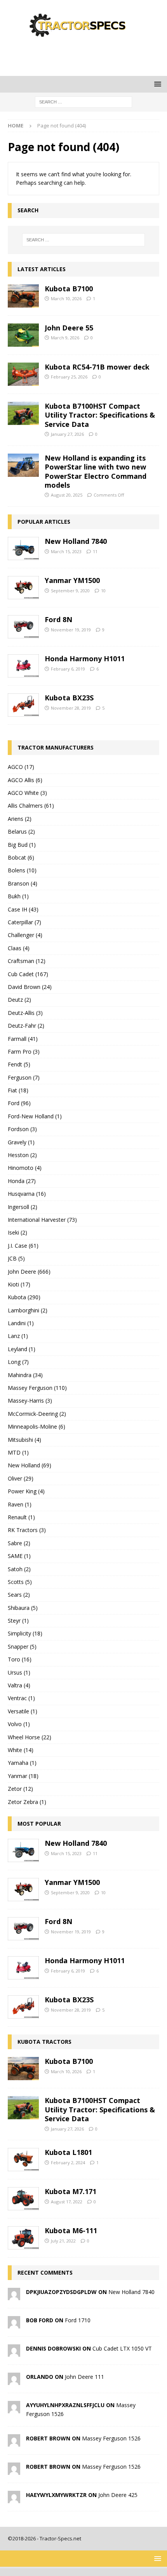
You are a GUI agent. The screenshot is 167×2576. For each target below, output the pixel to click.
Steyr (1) (18, 1621)
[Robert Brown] (14, 2442)
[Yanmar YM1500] (23, 588)
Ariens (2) (20, 819)
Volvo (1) (19, 1724)
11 (95, 551)
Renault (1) (21, 1517)
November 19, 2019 (71, 630)
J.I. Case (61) (23, 1246)
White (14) (21, 1750)
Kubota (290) (24, 1297)
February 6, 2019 (68, 669)
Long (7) (18, 1362)
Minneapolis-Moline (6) (37, 1426)
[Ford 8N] (23, 627)
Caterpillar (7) (24, 922)
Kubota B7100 (69, 289)
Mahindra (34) (25, 1375)
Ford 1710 (78, 2320)
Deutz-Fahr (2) (26, 1026)
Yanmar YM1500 (72, 580)
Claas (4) (19, 948)
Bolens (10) (22, 870)
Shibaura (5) (23, 1608)
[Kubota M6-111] (23, 2238)
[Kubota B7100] (23, 296)
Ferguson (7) (24, 1077)
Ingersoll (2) (23, 1207)
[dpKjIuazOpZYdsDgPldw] (14, 2296)
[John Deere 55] (23, 335)
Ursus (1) (19, 1672)
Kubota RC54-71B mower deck (97, 367)
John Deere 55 (69, 328)
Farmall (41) (23, 1039)
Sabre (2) (19, 1543)
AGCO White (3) (27, 793)
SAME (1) (19, 1556)
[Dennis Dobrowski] (14, 2352)
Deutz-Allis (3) (25, 1013)
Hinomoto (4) (25, 1168)
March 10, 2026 (66, 298)
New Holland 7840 (76, 541)
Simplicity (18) (25, 1633)
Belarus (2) (21, 831)
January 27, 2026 (67, 434)
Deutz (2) (19, 1000)
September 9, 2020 (70, 591)
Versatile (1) (23, 1711)
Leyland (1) (22, 1349)
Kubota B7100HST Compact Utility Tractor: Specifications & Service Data (100, 415)
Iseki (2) (17, 1232)
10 (103, 591)
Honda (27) (22, 1181)
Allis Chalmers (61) (31, 806)
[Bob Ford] (14, 2324)
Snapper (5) (22, 1647)
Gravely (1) (21, 1142)
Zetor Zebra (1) (27, 1802)
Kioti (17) (19, 1284)
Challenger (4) (25, 935)
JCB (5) (16, 1258)
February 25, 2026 (69, 377)
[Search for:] (83, 102)
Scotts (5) (20, 1582)
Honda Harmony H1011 (85, 659)
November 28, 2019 (71, 708)
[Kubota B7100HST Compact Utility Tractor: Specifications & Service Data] (23, 413)
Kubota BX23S (69, 698)
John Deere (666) (29, 1272)
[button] (156, 84)
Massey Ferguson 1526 (111, 2438)
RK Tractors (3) (27, 1530)
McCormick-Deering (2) (37, 1414)
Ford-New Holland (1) (35, 1116)
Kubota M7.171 (70, 2191)
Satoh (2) (19, 1569)
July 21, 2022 (63, 2241)
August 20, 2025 (67, 495)
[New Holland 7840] (23, 549)
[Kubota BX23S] (23, 705)
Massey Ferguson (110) (37, 1388)
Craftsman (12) (27, 961)
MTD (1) (18, 1452)
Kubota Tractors (44, 2042)
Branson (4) (23, 883)
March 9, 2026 (65, 338)
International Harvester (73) (42, 1220)
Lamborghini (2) (28, 1310)
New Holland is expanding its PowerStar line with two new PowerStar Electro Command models (96, 471)
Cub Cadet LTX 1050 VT (122, 2348)
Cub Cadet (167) (28, 974)
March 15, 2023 (66, 551)
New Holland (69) (30, 1465)
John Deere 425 (118, 2495)
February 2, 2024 (68, 2162)
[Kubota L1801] (23, 2160)
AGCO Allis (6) (25, 780)
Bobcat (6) (21, 857)
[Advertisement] (87, 56)
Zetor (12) (20, 1789)
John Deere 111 (84, 2377)
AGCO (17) (21, 767)
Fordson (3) (22, 1129)
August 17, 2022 (67, 2202)
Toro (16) (20, 1659)
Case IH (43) (23, 909)
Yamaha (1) (22, 1763)
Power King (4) (26, 1491)
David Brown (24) (30, 987)
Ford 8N (58, 619)
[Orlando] (14, 2381)
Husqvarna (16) (27, 1194)
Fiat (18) (18, 1090)
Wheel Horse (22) (30, 1737)
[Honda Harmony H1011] (23, 666)
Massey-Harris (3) (30, 1401)
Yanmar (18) (23, 1776)
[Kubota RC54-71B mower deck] (23, 374)
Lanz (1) (18, 1336)
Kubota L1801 (68, 2152)
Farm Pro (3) (24, 1052)
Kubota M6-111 (71, 2230)
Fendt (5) (19, 1064)
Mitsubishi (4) (24, 1440)
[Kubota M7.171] (23, 2199)
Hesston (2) (22, 1155)
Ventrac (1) (21, 1698)
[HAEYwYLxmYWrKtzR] (14, 2499)
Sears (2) (19, 1595)
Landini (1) (21, 1323)
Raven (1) (20, 1504)
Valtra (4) (19, 1685)
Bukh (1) (18, 896)
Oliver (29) (21, 1478)
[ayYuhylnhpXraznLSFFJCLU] (14, 2409)
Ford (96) (19, 1103)
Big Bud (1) (22, 845)
